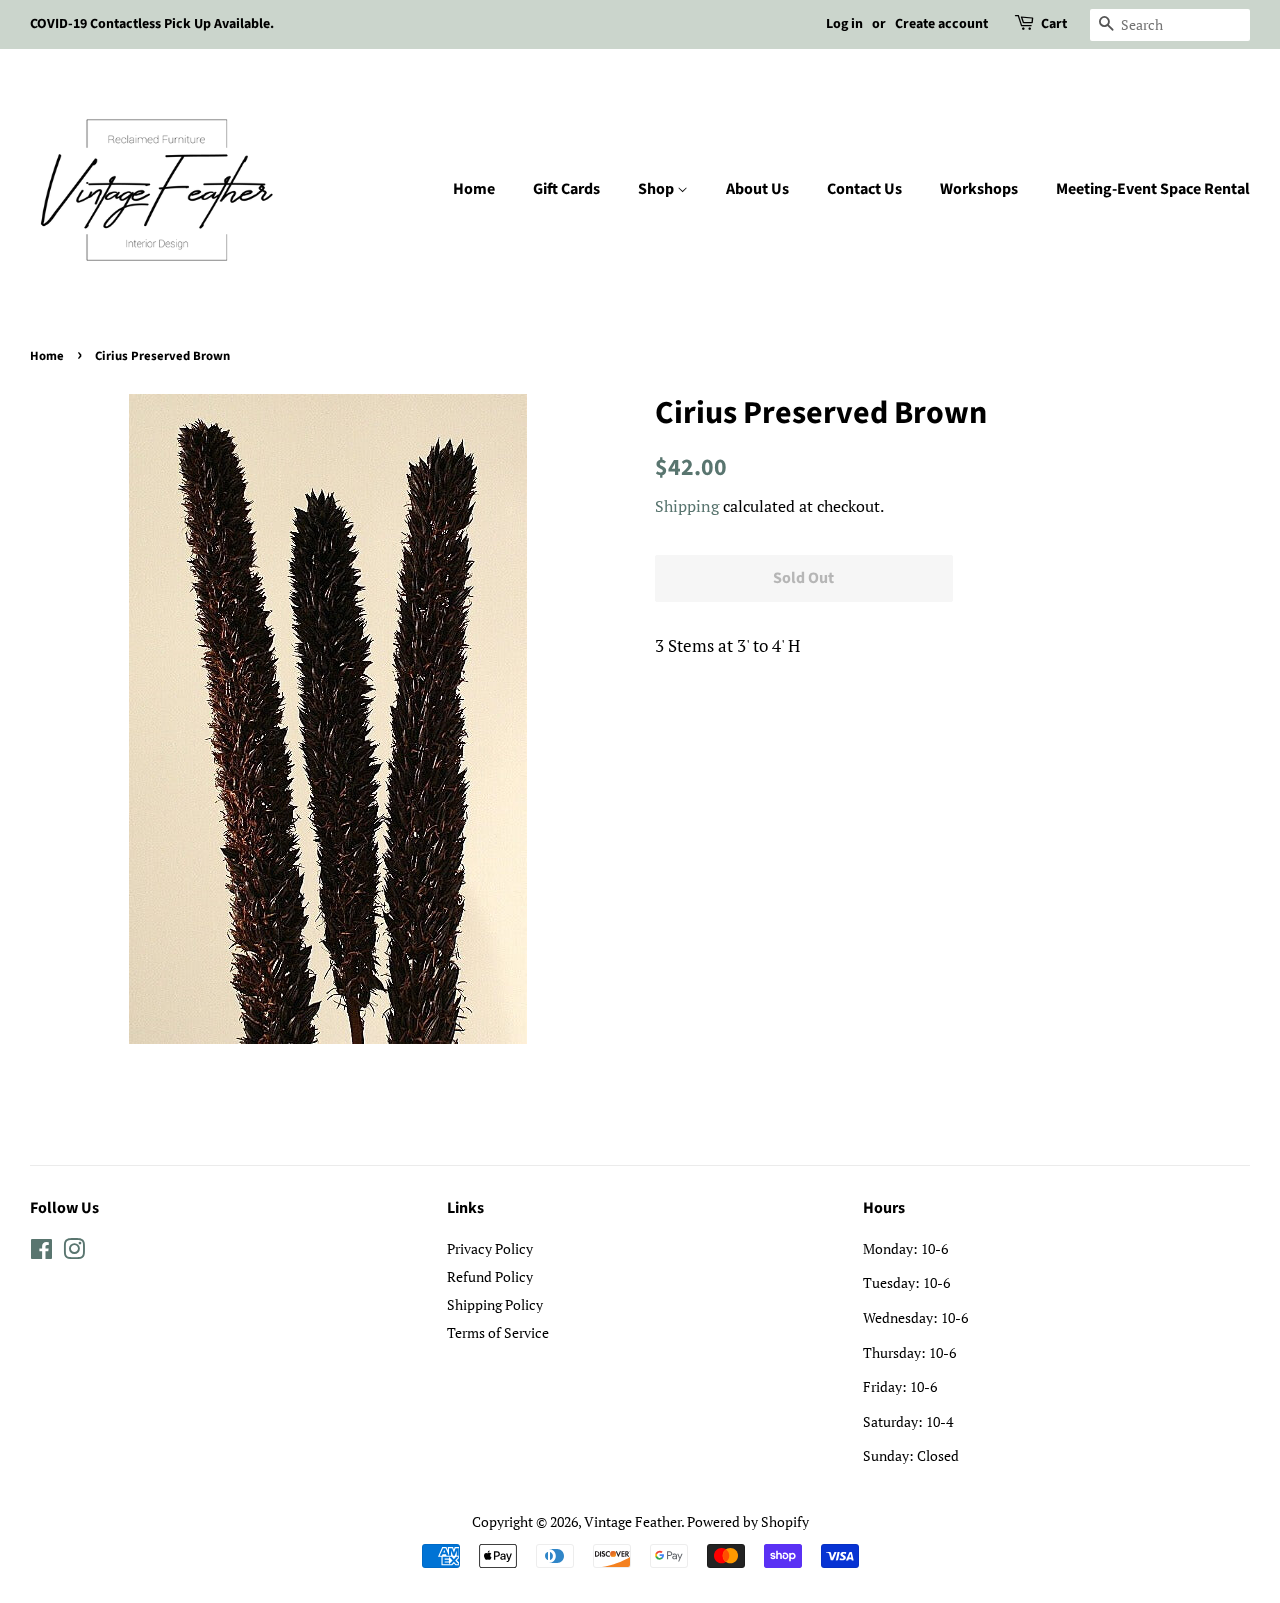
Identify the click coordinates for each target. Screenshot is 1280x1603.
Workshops (979, 189)
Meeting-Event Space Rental (1153, 189)
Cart (1054, 24)
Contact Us (864, 189)
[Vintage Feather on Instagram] (74, 1252)
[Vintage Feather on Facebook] (41, 1252)
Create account (941, 24)
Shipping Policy (495, 1304)
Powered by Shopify (748, 1521)
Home (474, 189)
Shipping (687, 506)
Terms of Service (498, 1332)
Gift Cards (566, 189)
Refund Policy (490, 1276)
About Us (757, 189)
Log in (844, 24)
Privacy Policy (490, 1248)
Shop (657, 189)
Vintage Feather (632, 1521)
